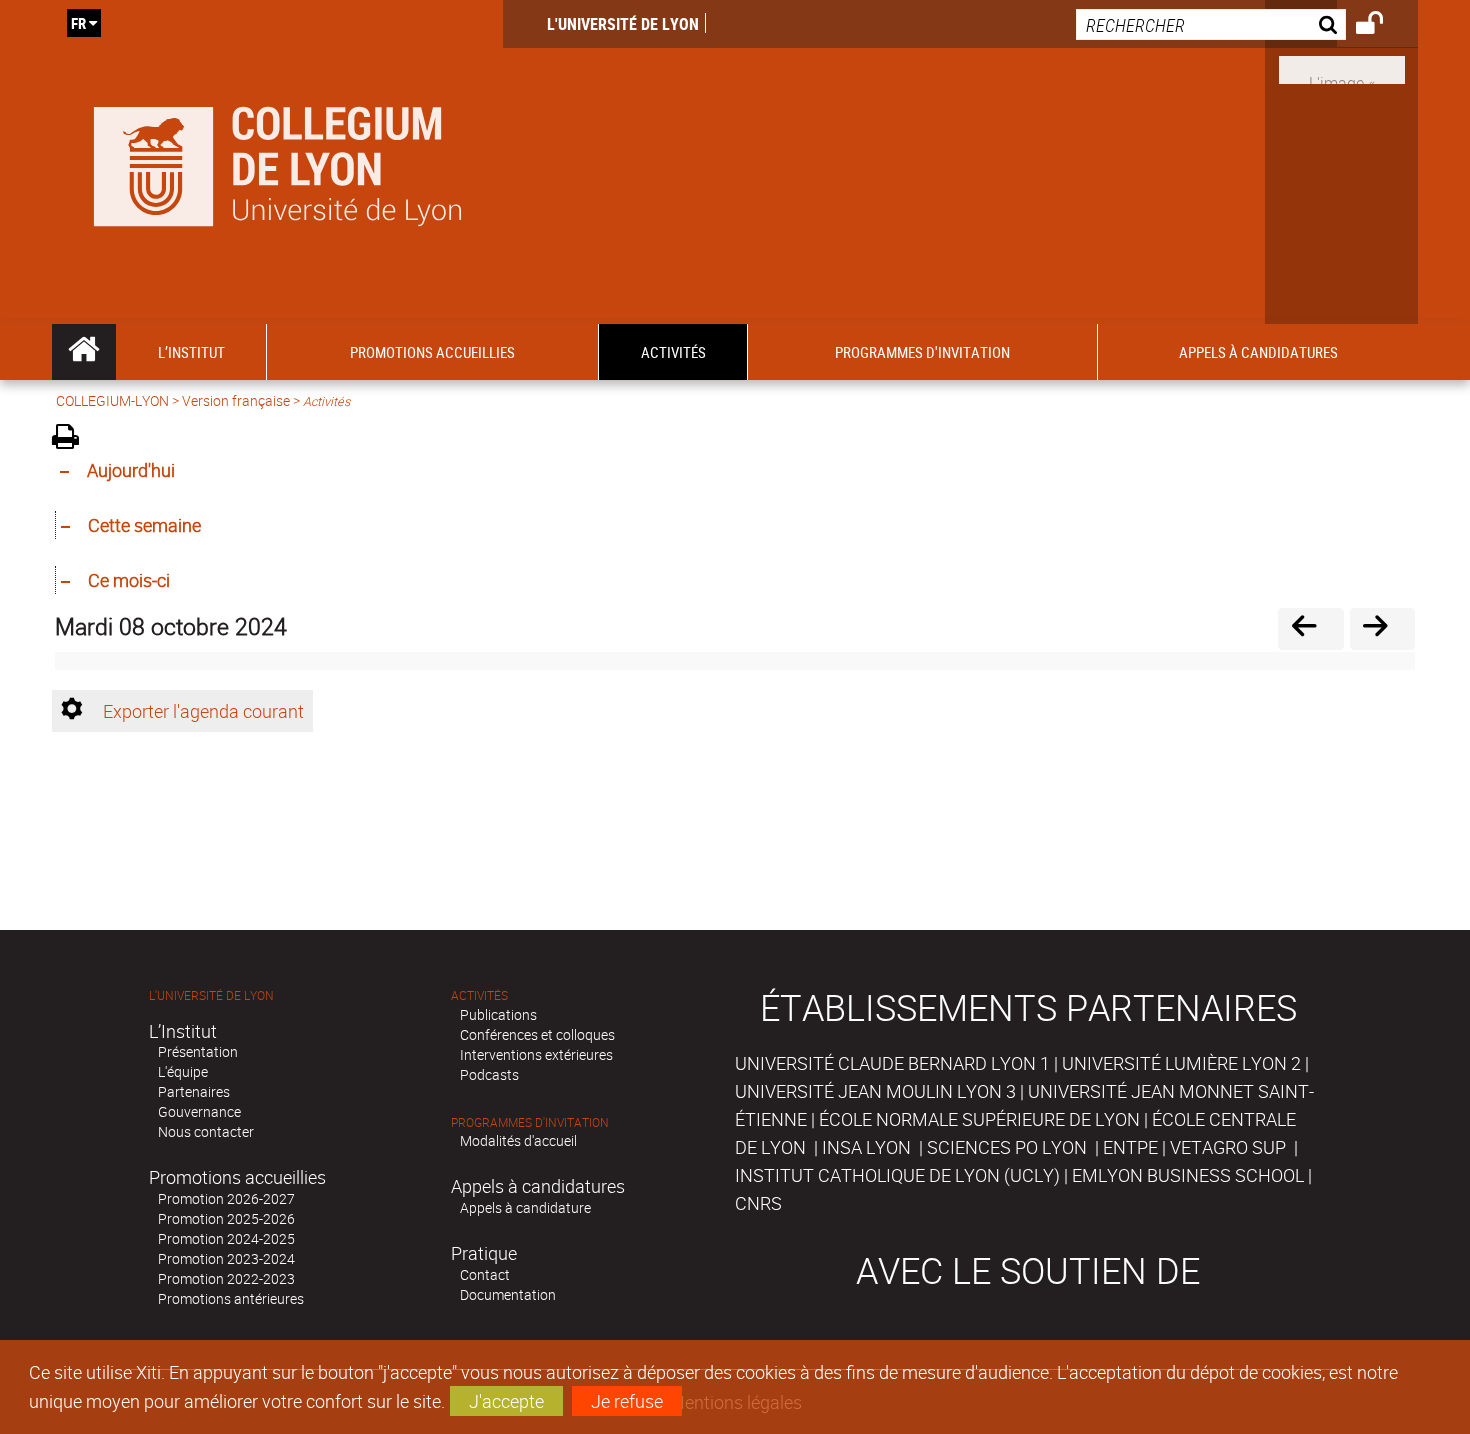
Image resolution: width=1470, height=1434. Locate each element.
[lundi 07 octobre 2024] (1310, 628)
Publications (498, 1014)
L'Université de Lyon (623, 24)
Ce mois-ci (129, 580)
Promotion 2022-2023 (226, 1278)
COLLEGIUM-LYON (112, 400)
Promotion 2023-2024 (226, 1258)
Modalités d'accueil (518, 1140)
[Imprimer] (72, 439)
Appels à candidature (525, 1207)
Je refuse (627, 1401)
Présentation (198, 1051)
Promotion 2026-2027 (226, 1198)
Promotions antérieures (231, 1298)
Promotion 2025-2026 (226, 1218)
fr (78, 23)
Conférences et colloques (537, 1034)
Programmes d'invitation (530, 1122)
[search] (1211, 24)
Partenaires (194, 1091)
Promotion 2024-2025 (226, 1238)
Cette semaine (144, 525)
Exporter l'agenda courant (203, 711)
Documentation (508, 1294)
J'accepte (506, 1401)
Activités (479, 995)
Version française (236, 400)
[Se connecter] (1382, 26)
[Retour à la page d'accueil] (277, 162)
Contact (485, 1274)
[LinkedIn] (1342, 68)
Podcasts (489, 1074)
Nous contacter (206, 1131)
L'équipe (183, 1071)
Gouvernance (199, 1111)
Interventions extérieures (536, 1054)
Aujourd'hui (131, 470)
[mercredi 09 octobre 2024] (1382, 628)
